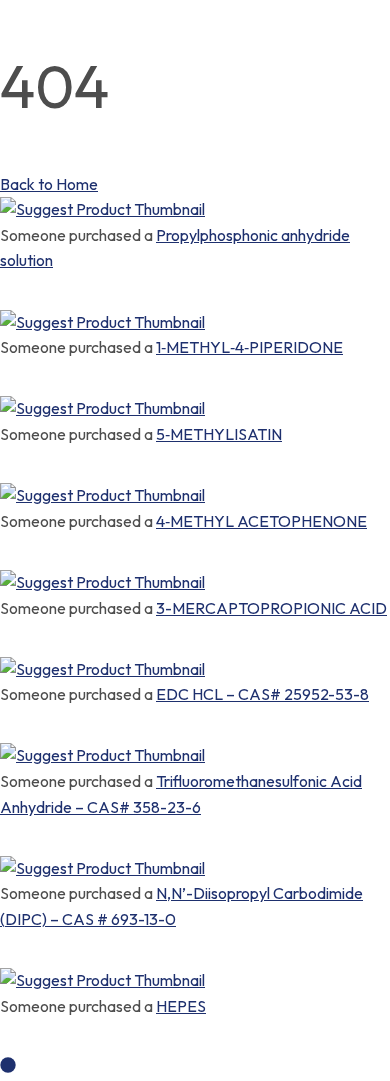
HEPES (181, 1006)
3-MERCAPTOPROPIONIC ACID (271, 608)
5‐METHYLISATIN (219, 434)
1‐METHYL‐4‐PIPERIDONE (249, 347)
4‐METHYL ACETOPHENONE (261, 521)
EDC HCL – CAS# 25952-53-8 (262, 694)
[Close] (6, 286)
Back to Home (49, 184)
